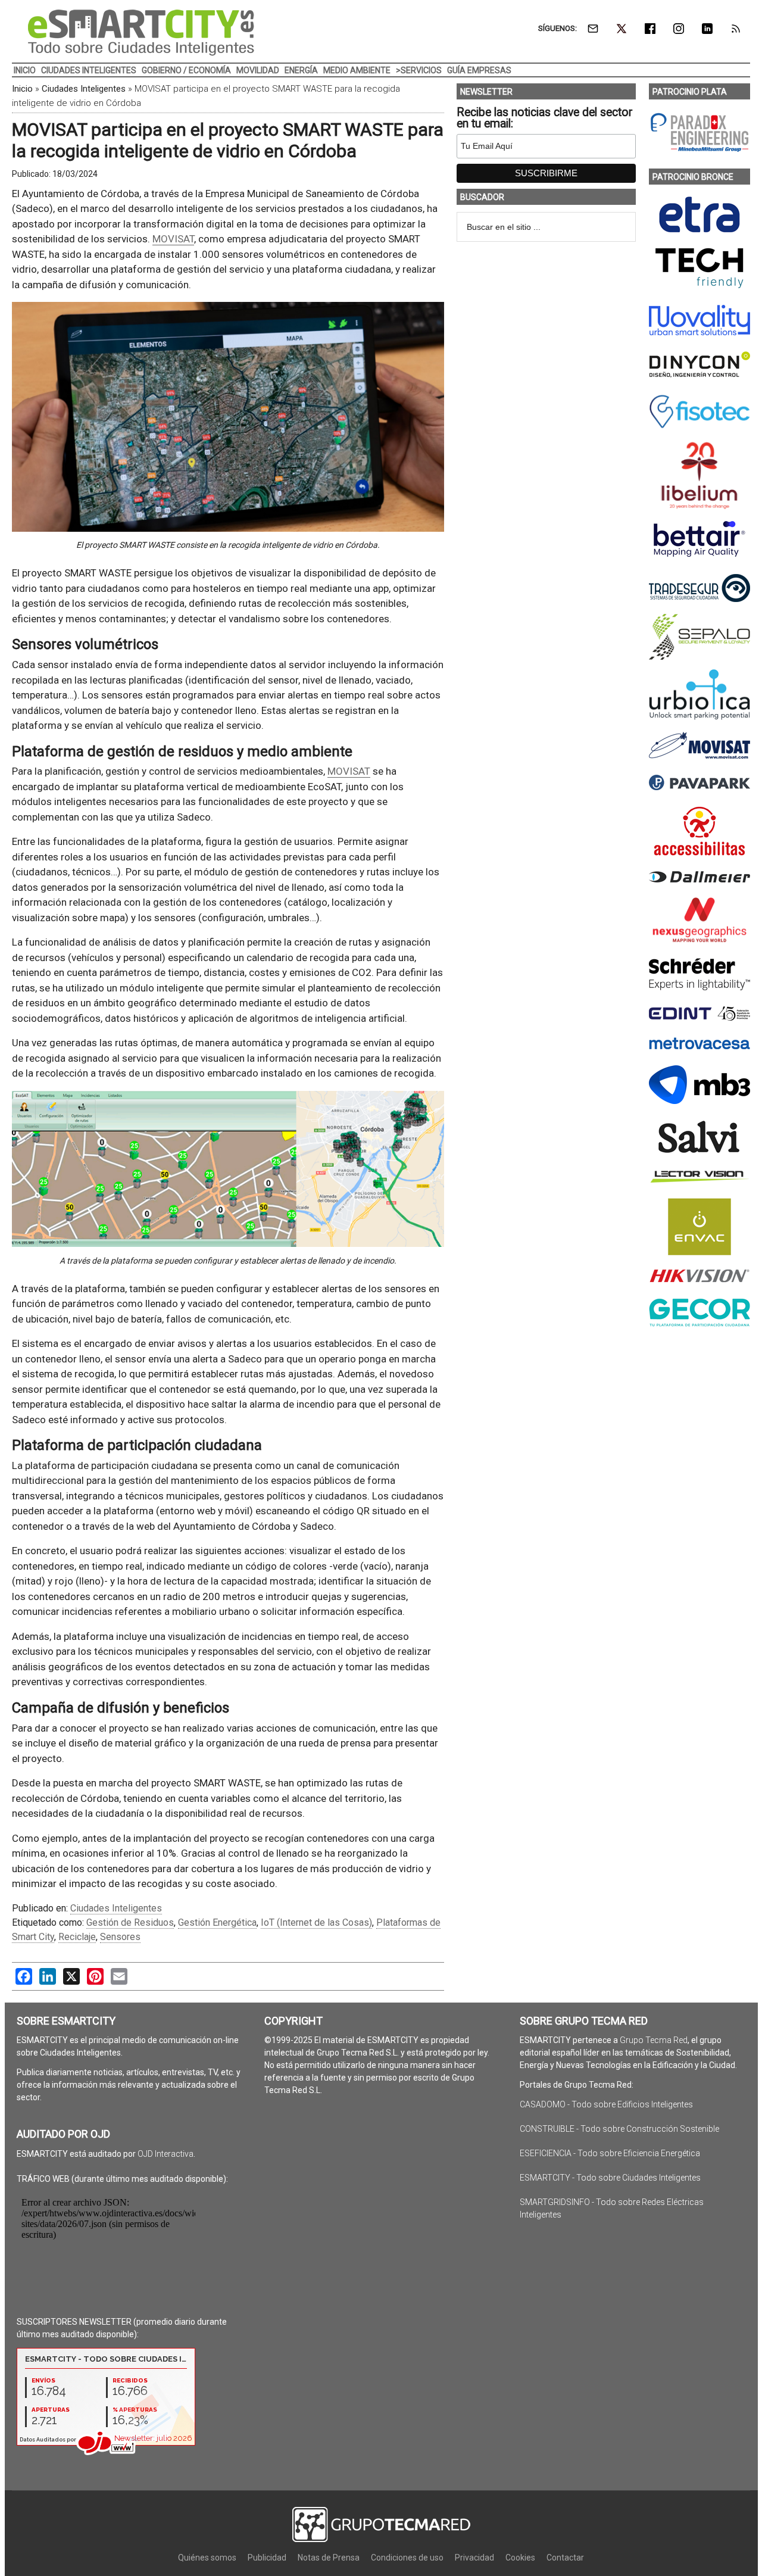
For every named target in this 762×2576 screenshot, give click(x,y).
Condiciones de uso (407, 2558)
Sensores (120, 1937)
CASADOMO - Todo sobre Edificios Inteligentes (606, 2104)
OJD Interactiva (165, 2154)
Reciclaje (77, 1937)
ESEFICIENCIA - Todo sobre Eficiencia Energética (610, 2153)
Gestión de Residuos (130, 1922)
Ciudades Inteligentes (84, 89)
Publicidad (267, 2558)
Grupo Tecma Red (654, 2040)
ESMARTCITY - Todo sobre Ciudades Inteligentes (610, 2178)
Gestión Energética (217, 1922)
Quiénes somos (207, 2558)
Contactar (565, 2558)
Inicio (22, 89)
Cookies (520, 2558)
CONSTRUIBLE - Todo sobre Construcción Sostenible (619, 2129)
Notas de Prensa (329, 2558)
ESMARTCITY (141, 33)
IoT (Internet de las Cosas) (316, 1922)
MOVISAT (173, 239)
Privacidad (474, 2558)
